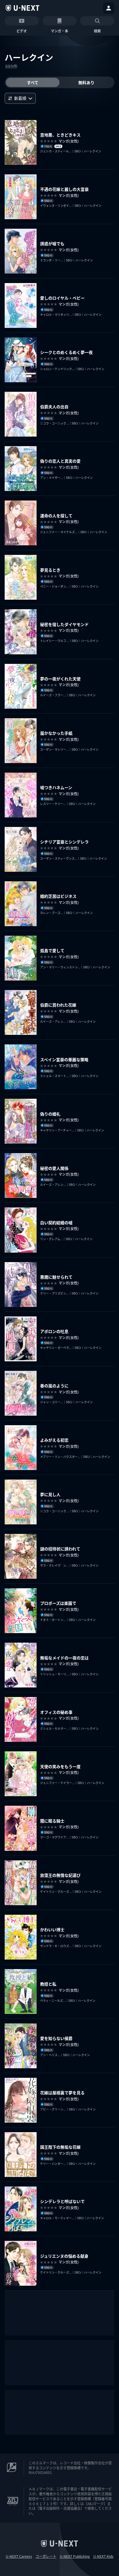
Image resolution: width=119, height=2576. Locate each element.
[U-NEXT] (23, 8)
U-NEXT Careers (19, 2556)
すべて (33, 82)
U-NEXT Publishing (75, 2556)
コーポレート (46, 2556)
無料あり (86, 82)
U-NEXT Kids (103, 2556)
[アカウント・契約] (109, 8)
